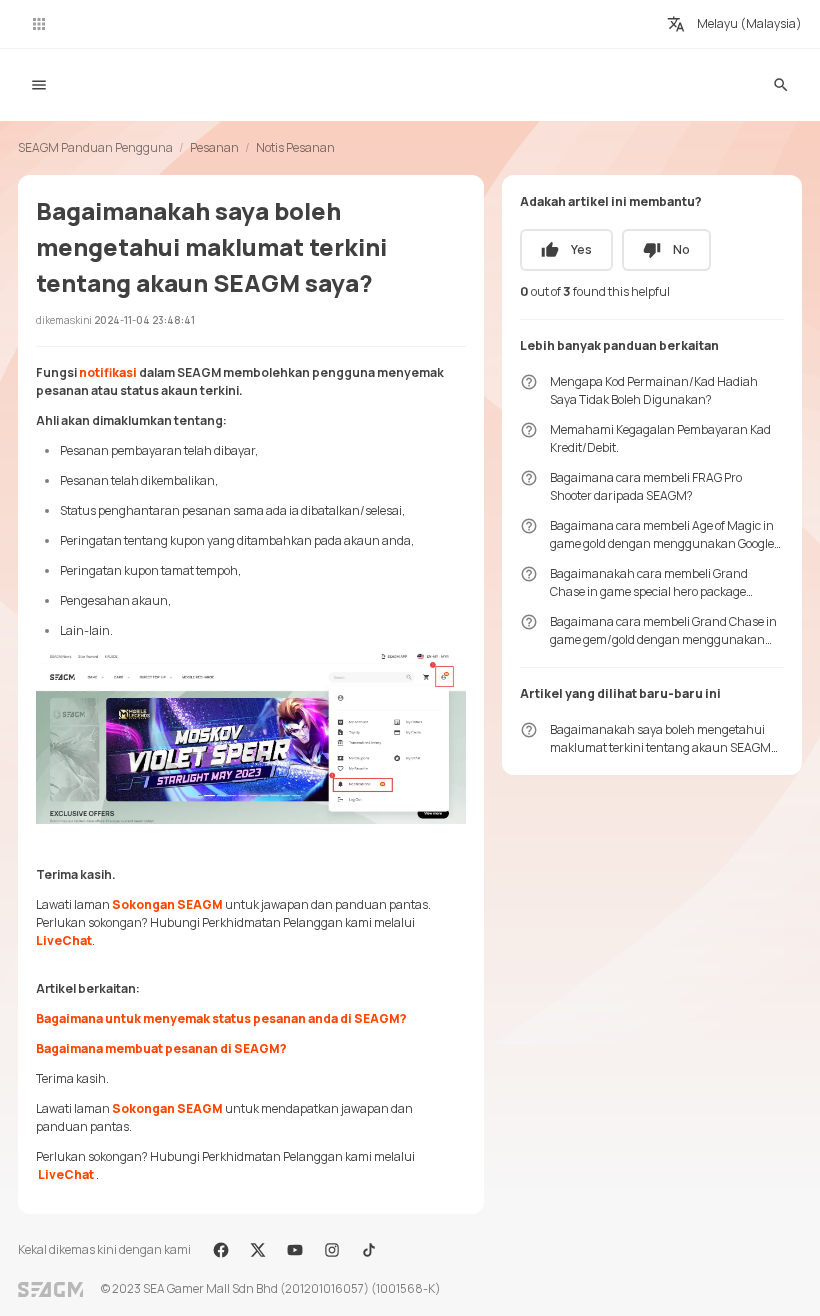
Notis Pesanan (295, 147)
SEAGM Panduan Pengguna (95, 147)
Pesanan (214, 147)
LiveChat (64, 940)
